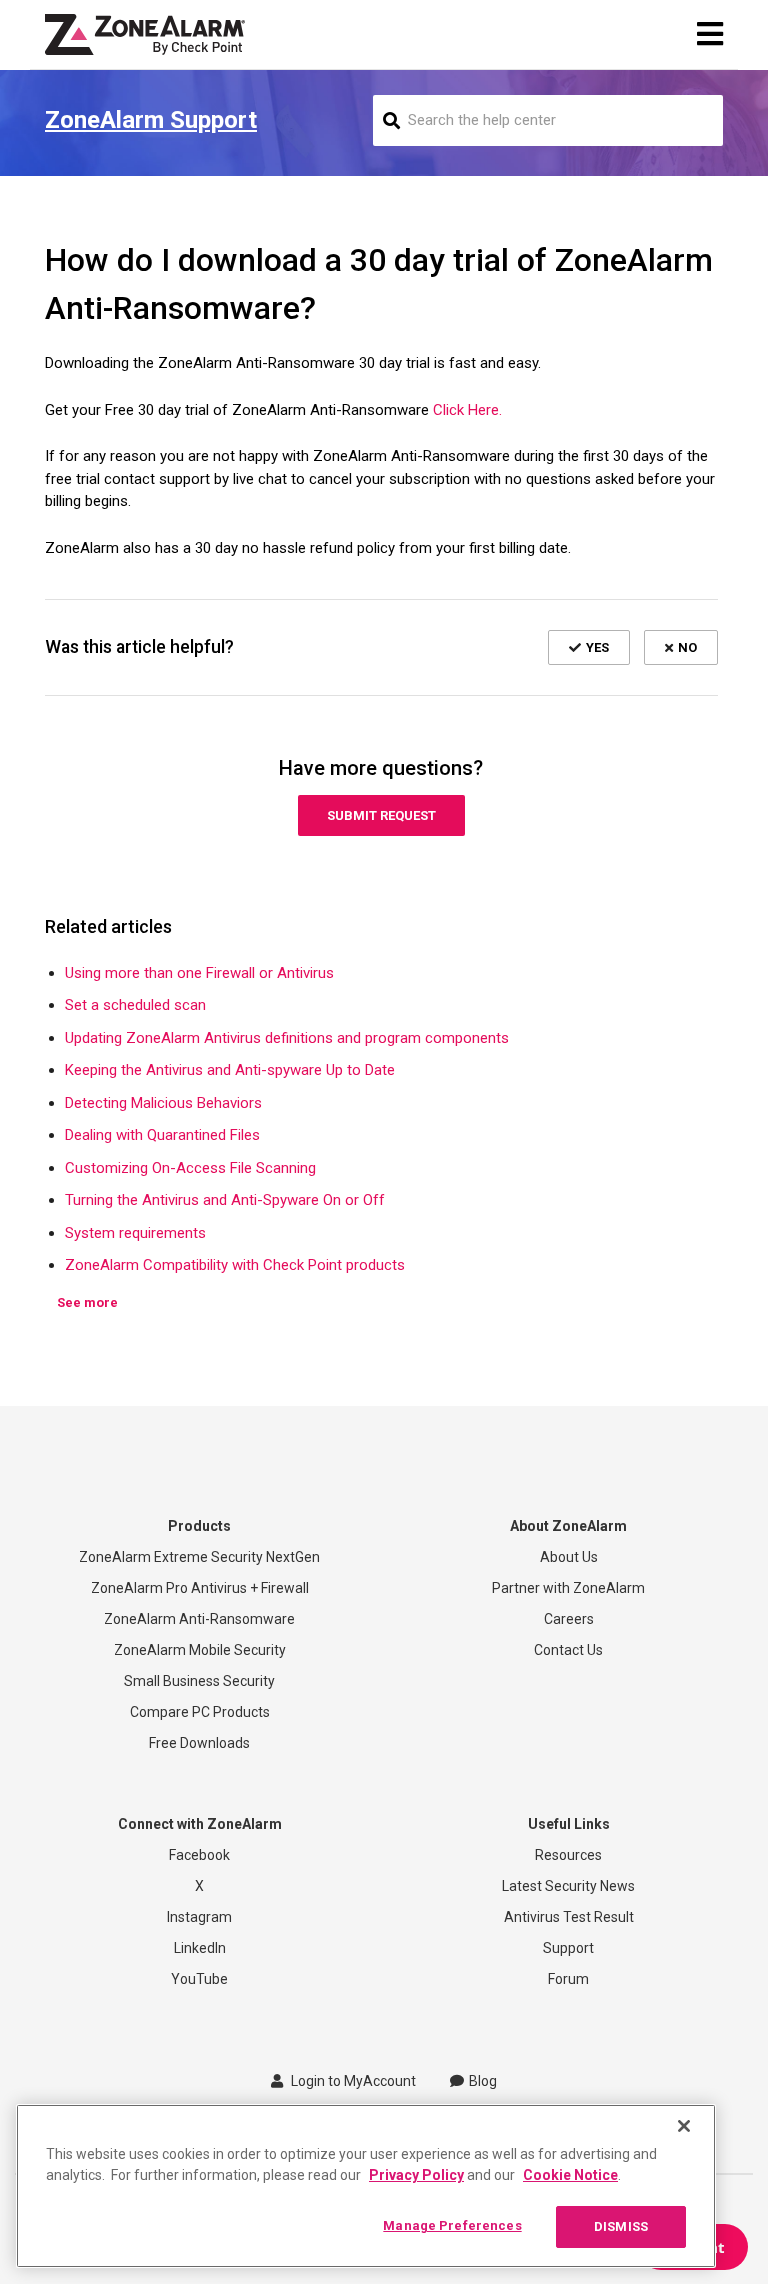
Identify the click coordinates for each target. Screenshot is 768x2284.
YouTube (199, 1979)
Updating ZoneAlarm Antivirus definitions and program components (287, 1038)
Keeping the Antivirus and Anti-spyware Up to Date (230, 1070)
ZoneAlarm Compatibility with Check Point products (235, 1265)
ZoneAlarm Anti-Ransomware (199, 1619)
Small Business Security (199, 1681)
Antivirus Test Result (569, 1917)
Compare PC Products (200, 1712)
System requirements (135, 1233)
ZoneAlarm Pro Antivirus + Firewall (200, 1588)
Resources (568, 1855)
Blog (483, 2081)
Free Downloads (199, 1743)
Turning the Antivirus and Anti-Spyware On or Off (225, 1200)
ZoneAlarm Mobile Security (200, 1650)
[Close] (684, 2126)
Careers (569, 1619)
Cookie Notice (570, 2175)
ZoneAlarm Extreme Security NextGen (199, 1557)
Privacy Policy (416, 2175)
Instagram (199, 1917)
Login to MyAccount (352, 2081)
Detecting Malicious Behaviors (163, 1103)
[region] (366, 2186)
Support (568, 1948)
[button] (589, 647)
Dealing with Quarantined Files (162, 1135)
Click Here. (467, 410)
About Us (569, 1557)
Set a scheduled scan (135, 1005)
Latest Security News (568, 1886)
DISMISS (621, 2226)
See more (87, 1302)
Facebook (199, 1855)
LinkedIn (200, 1948)
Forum (568, 1979)
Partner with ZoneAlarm (568, 1588)
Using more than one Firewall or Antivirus (199, 973)
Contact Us (568, 1650)
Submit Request (381, 815)
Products (199, 1526)
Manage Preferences (452, 2225)
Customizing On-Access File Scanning (190, 1168)
